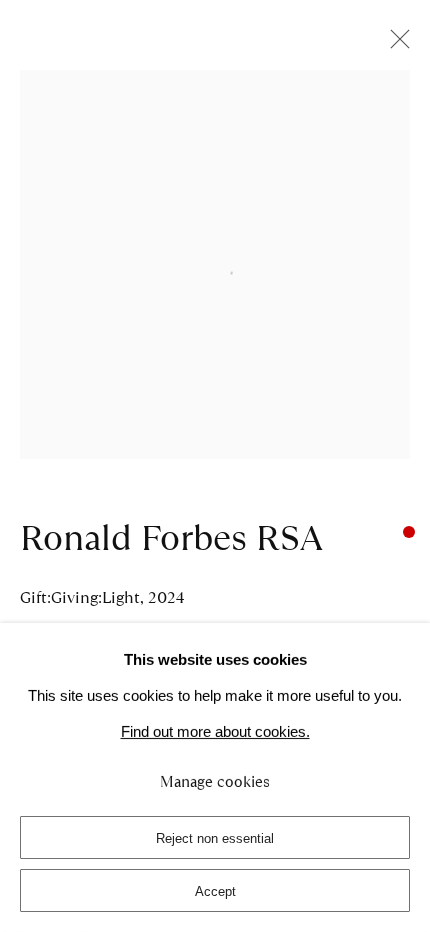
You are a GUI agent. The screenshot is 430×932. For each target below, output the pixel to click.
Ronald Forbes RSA (171, 538)
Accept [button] (215, 891)
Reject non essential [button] (215, 838)
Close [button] (395, 45)
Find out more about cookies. (215, 732)
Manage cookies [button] (215, 782)
